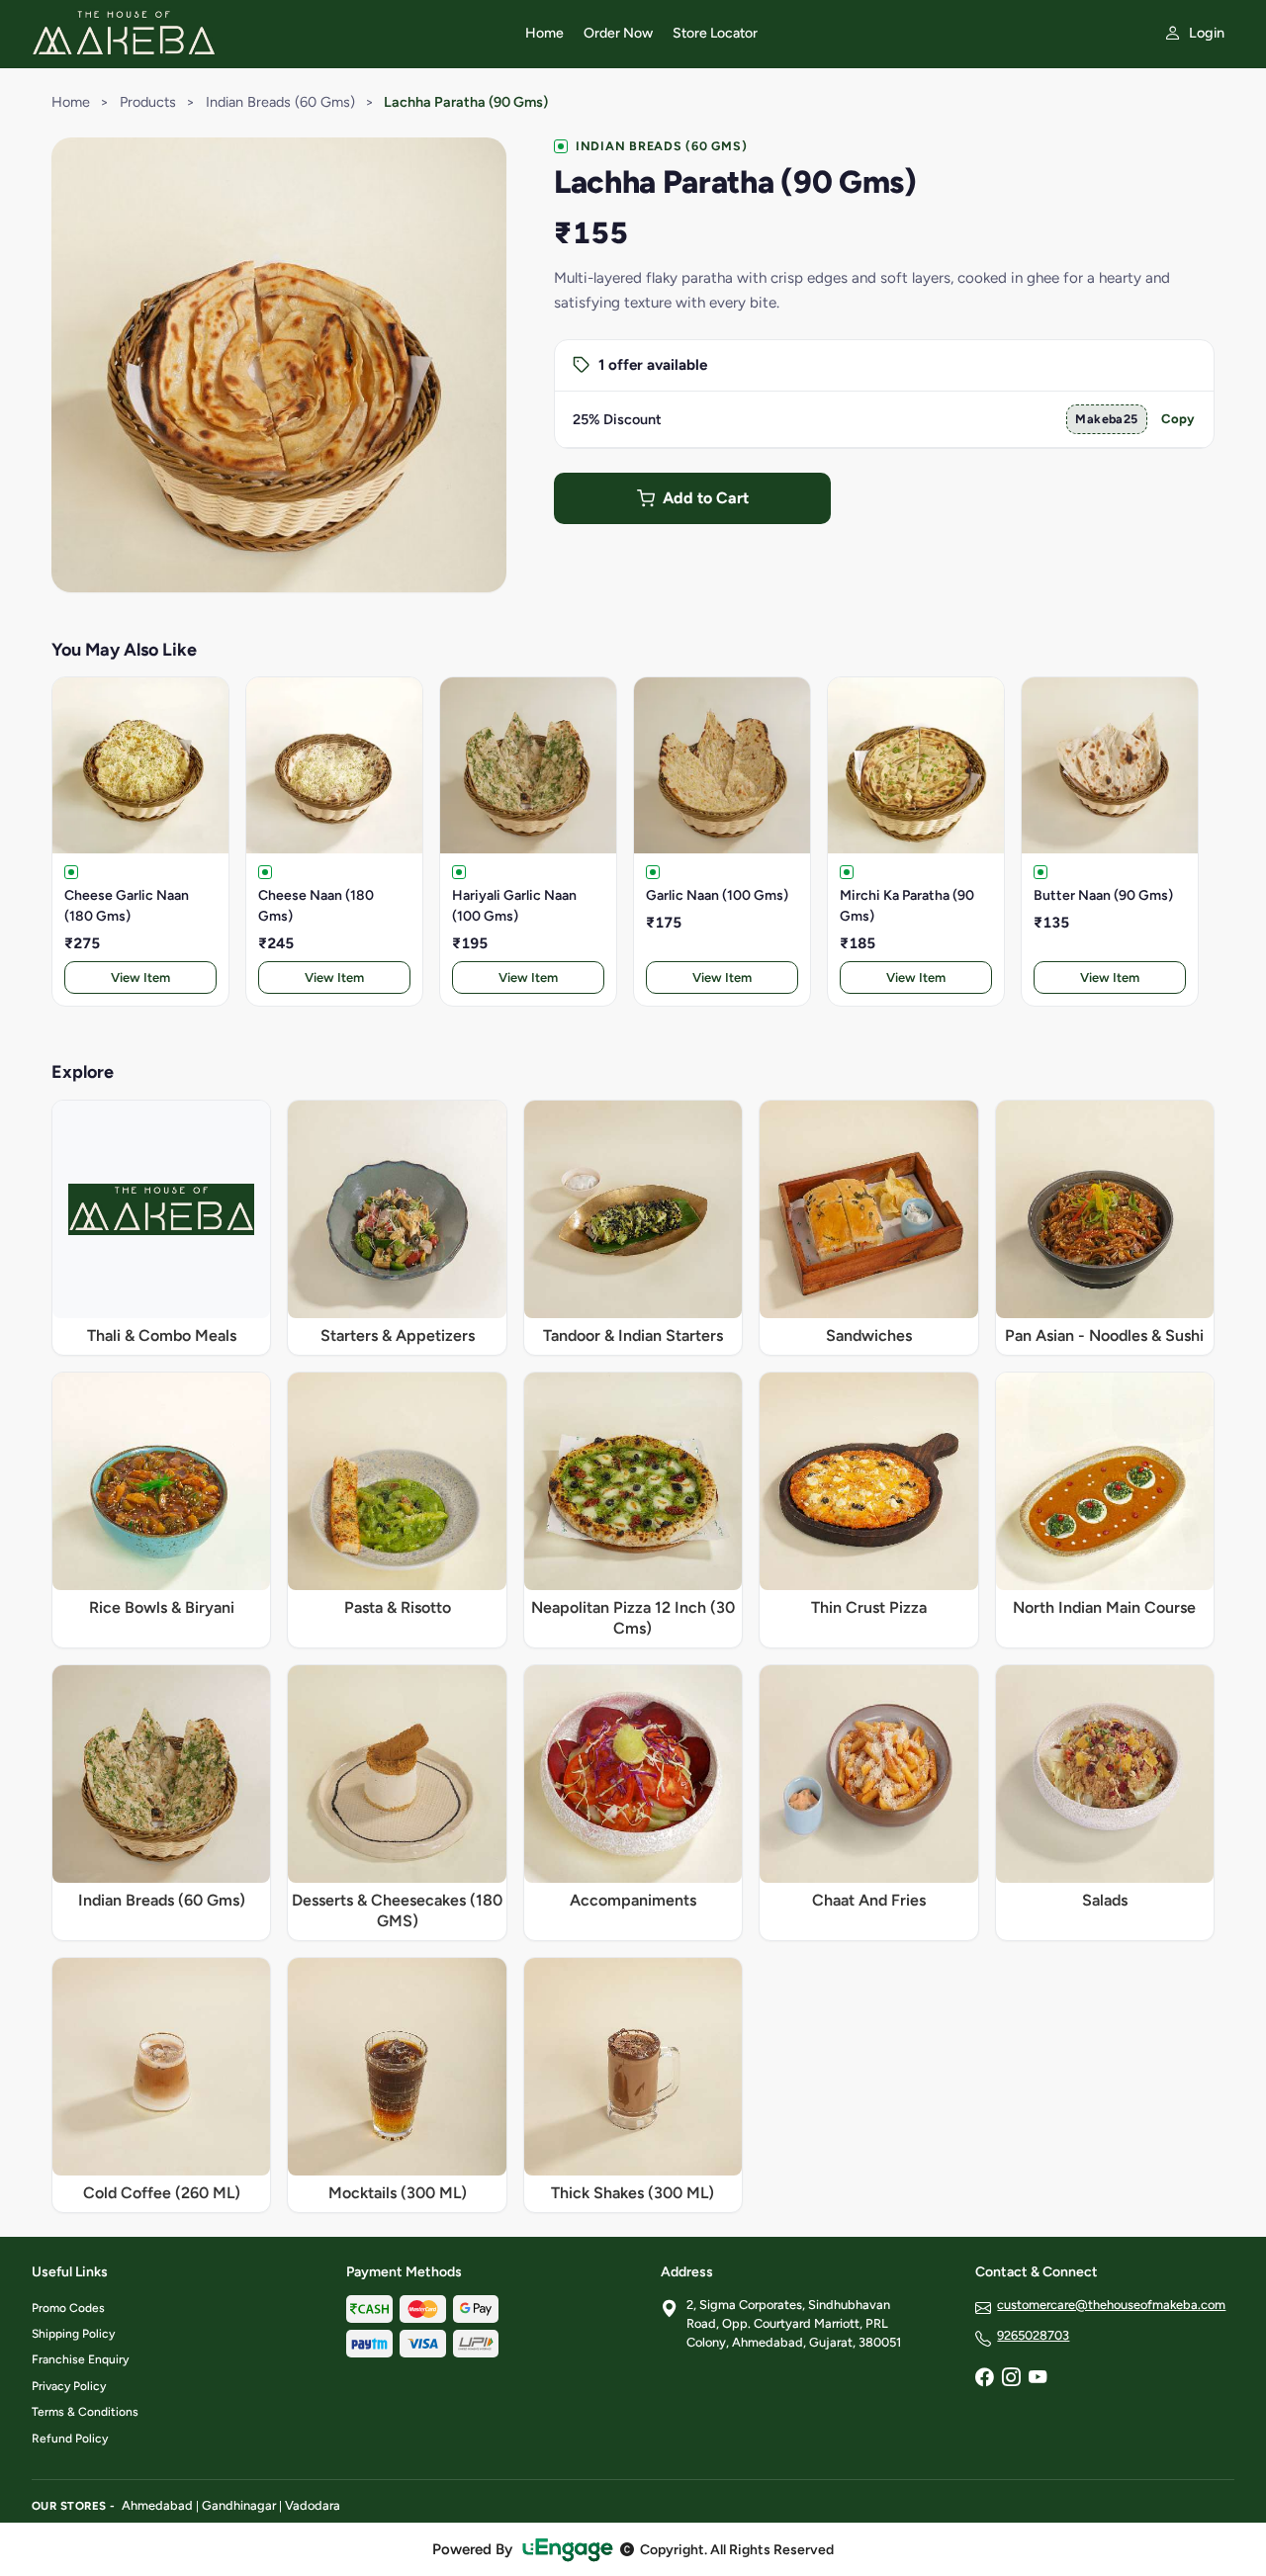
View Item (140, 977)
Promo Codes (68, 2308)
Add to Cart (706, 498)
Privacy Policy (69, 2386)
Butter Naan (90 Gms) (1103, 895)
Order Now (618, 33)
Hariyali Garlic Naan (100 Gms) (514, 906)
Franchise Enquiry (80, 2359)
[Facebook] (984, 2379)
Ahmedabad (157, 2505)
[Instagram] (1011, 2379)
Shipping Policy (73, 2334)
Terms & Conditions (85, 2412)
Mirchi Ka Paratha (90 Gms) (907, 906)
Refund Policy (70, 2439)
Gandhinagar (239, 2505)
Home (544, 33)
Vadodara (313, 2505)
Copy (1178, 419)
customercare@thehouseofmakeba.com (1111, 2305)
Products (148, 102)
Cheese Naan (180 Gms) (316, 906)
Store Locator (715, 33)
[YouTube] (1038, 2379)
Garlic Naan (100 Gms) (717, 895)
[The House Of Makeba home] (267, 34)
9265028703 (1033, 2335)
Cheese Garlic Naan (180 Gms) (127, 906)
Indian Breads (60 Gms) (280, 102)
